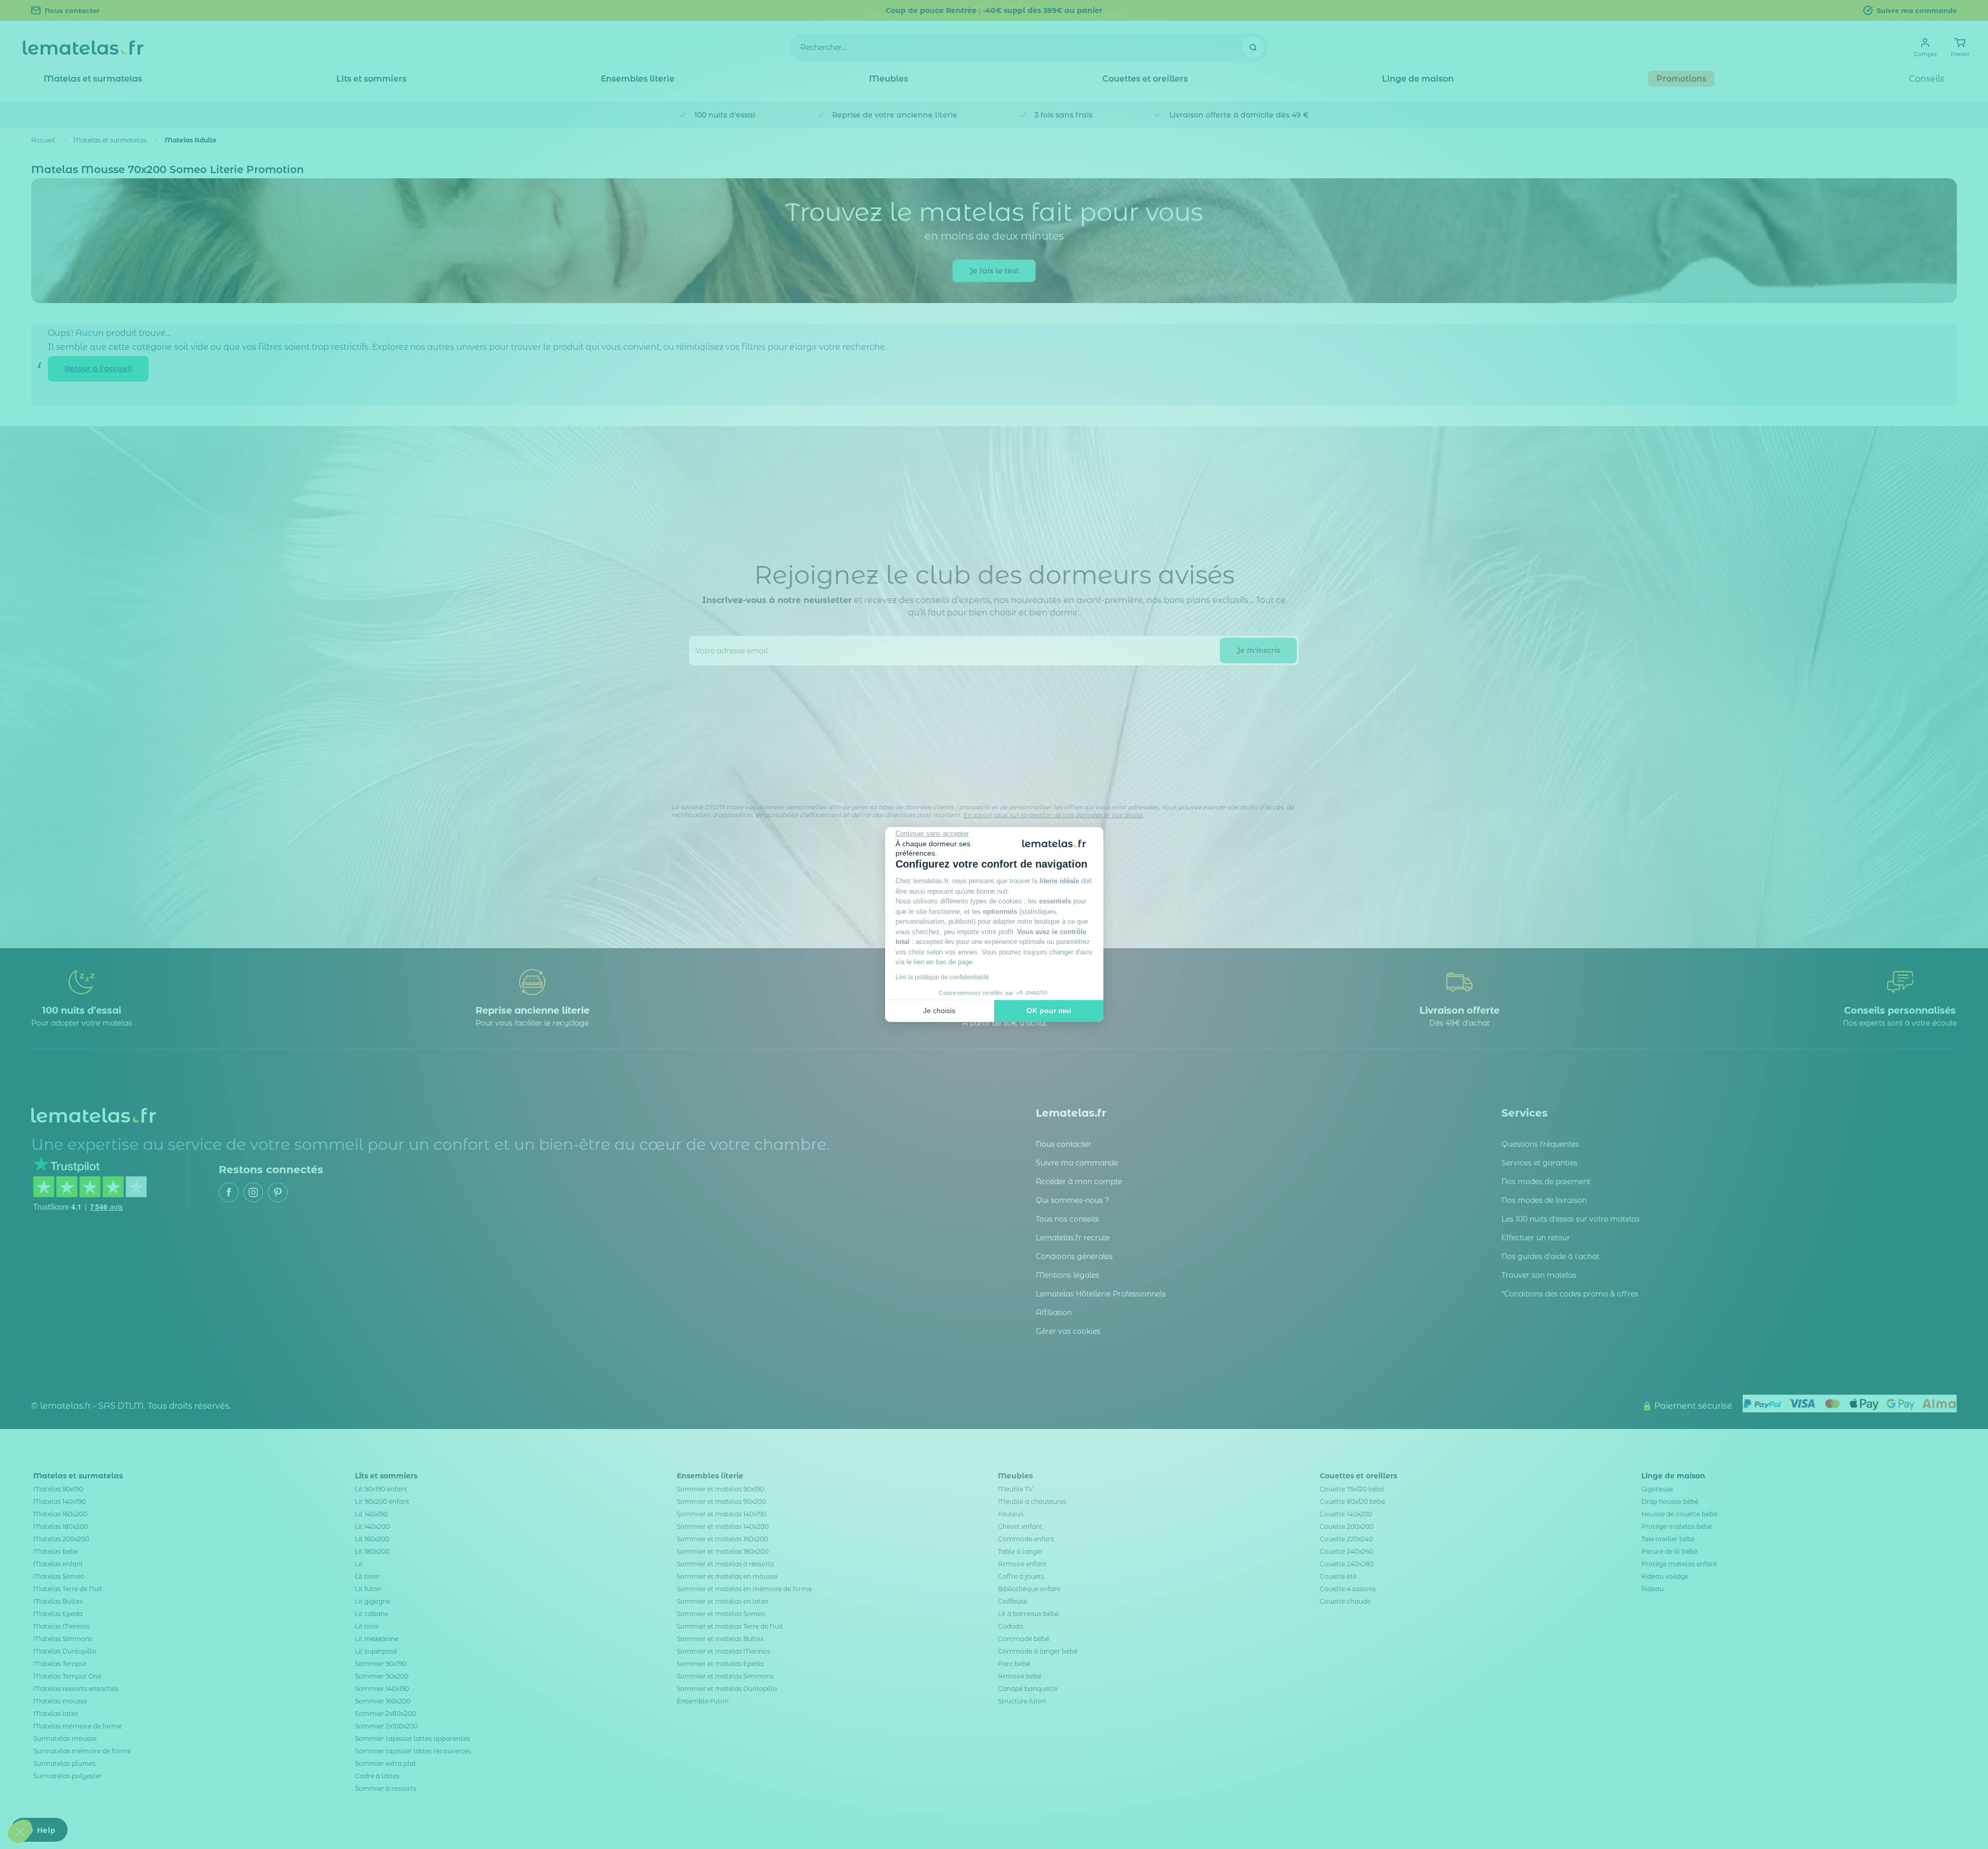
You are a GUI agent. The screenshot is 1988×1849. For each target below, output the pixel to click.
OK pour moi (1049, 1011)
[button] (20, 1831)
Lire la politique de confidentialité (942, 977)
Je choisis (939, 1011)
